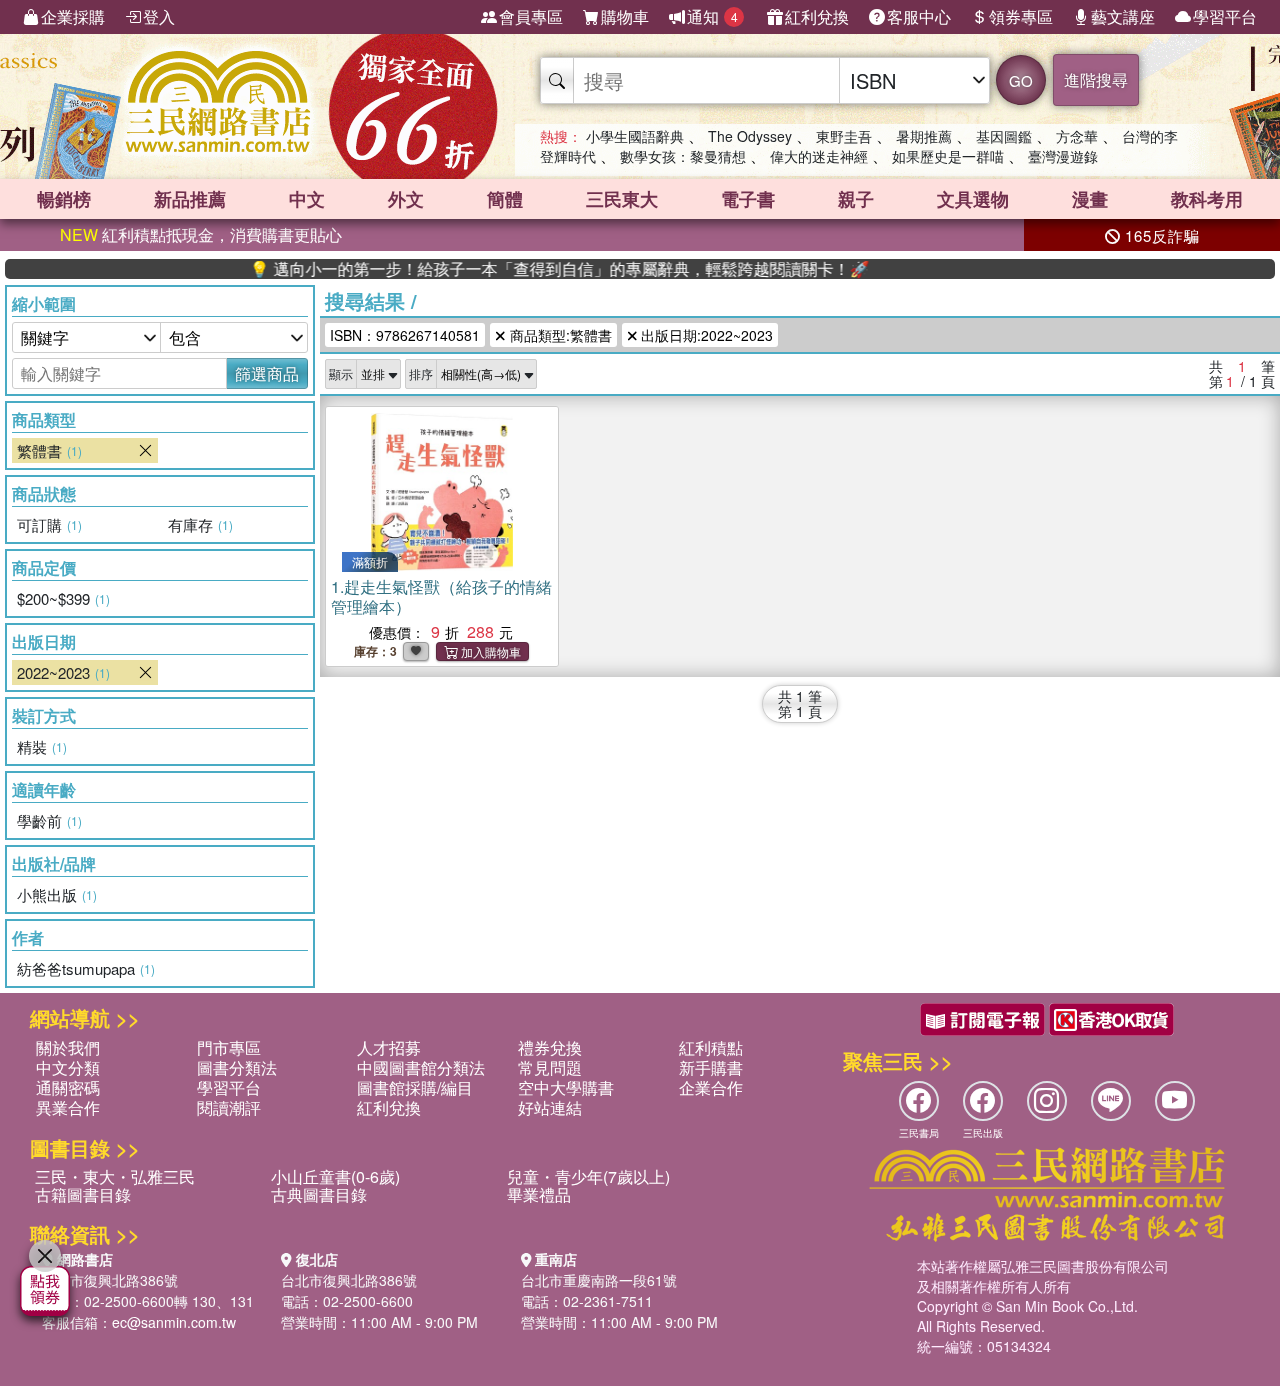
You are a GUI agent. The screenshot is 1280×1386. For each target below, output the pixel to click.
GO (1021, 80)
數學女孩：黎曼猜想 (683, 156)
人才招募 (389, 1047)
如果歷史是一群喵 (948, 156)
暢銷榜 (64, 199)
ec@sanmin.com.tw (174, 1322)
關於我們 (68, 1047)
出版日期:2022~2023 (705, 335)
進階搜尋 (1096, 79)
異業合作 (68, 1107)
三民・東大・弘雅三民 (115, 1176)
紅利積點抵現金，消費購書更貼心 (201, 234)
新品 (190, 199)
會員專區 (531, 16)
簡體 (505, 199)
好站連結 (550, 1107)
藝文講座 (1123, 16)
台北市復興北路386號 (110, 1280)
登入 (159, 16)
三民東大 (622, 199)
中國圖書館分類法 (421, 1067)
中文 (307, 199)
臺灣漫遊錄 (1063, 156)
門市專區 (229, 1047)
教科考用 (1207, 199)
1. (441, 596)
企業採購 (73, 16)
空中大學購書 (566, 1087)
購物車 (625, 16)
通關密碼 (68, 1087)
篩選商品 (267, 373)
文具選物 (973, 199)
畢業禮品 (539, 1194)
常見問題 (550, 1067)
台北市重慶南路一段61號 (599, 1280)
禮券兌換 (550, 1047)
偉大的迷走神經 (819, 156)
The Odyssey (750, 136)
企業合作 (711, 1087)
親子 (856, 199)
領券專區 (1021, 16)
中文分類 (68, 1067)
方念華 (1077, 136)
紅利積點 (711, 1047)
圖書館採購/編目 (415, 1087)
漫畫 (1090, 199)
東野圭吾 (844, 136)
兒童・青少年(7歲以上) (588, 1176)
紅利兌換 (817, 16)
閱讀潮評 (229, 1107)
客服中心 (919, 16)
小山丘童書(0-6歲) (335, 1176)
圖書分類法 (237, 1067)
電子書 (748, 199)
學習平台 (1225, 16)
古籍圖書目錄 (83, 1194)
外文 (406, 199)
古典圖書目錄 (319, 1194)
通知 (712, 16)
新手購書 (711, 1067)
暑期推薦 (924, 136)
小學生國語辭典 (635, 136)
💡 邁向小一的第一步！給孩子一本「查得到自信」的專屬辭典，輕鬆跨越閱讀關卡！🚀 (530, 269)
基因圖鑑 (1004, 136)
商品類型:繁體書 (559, 335)
